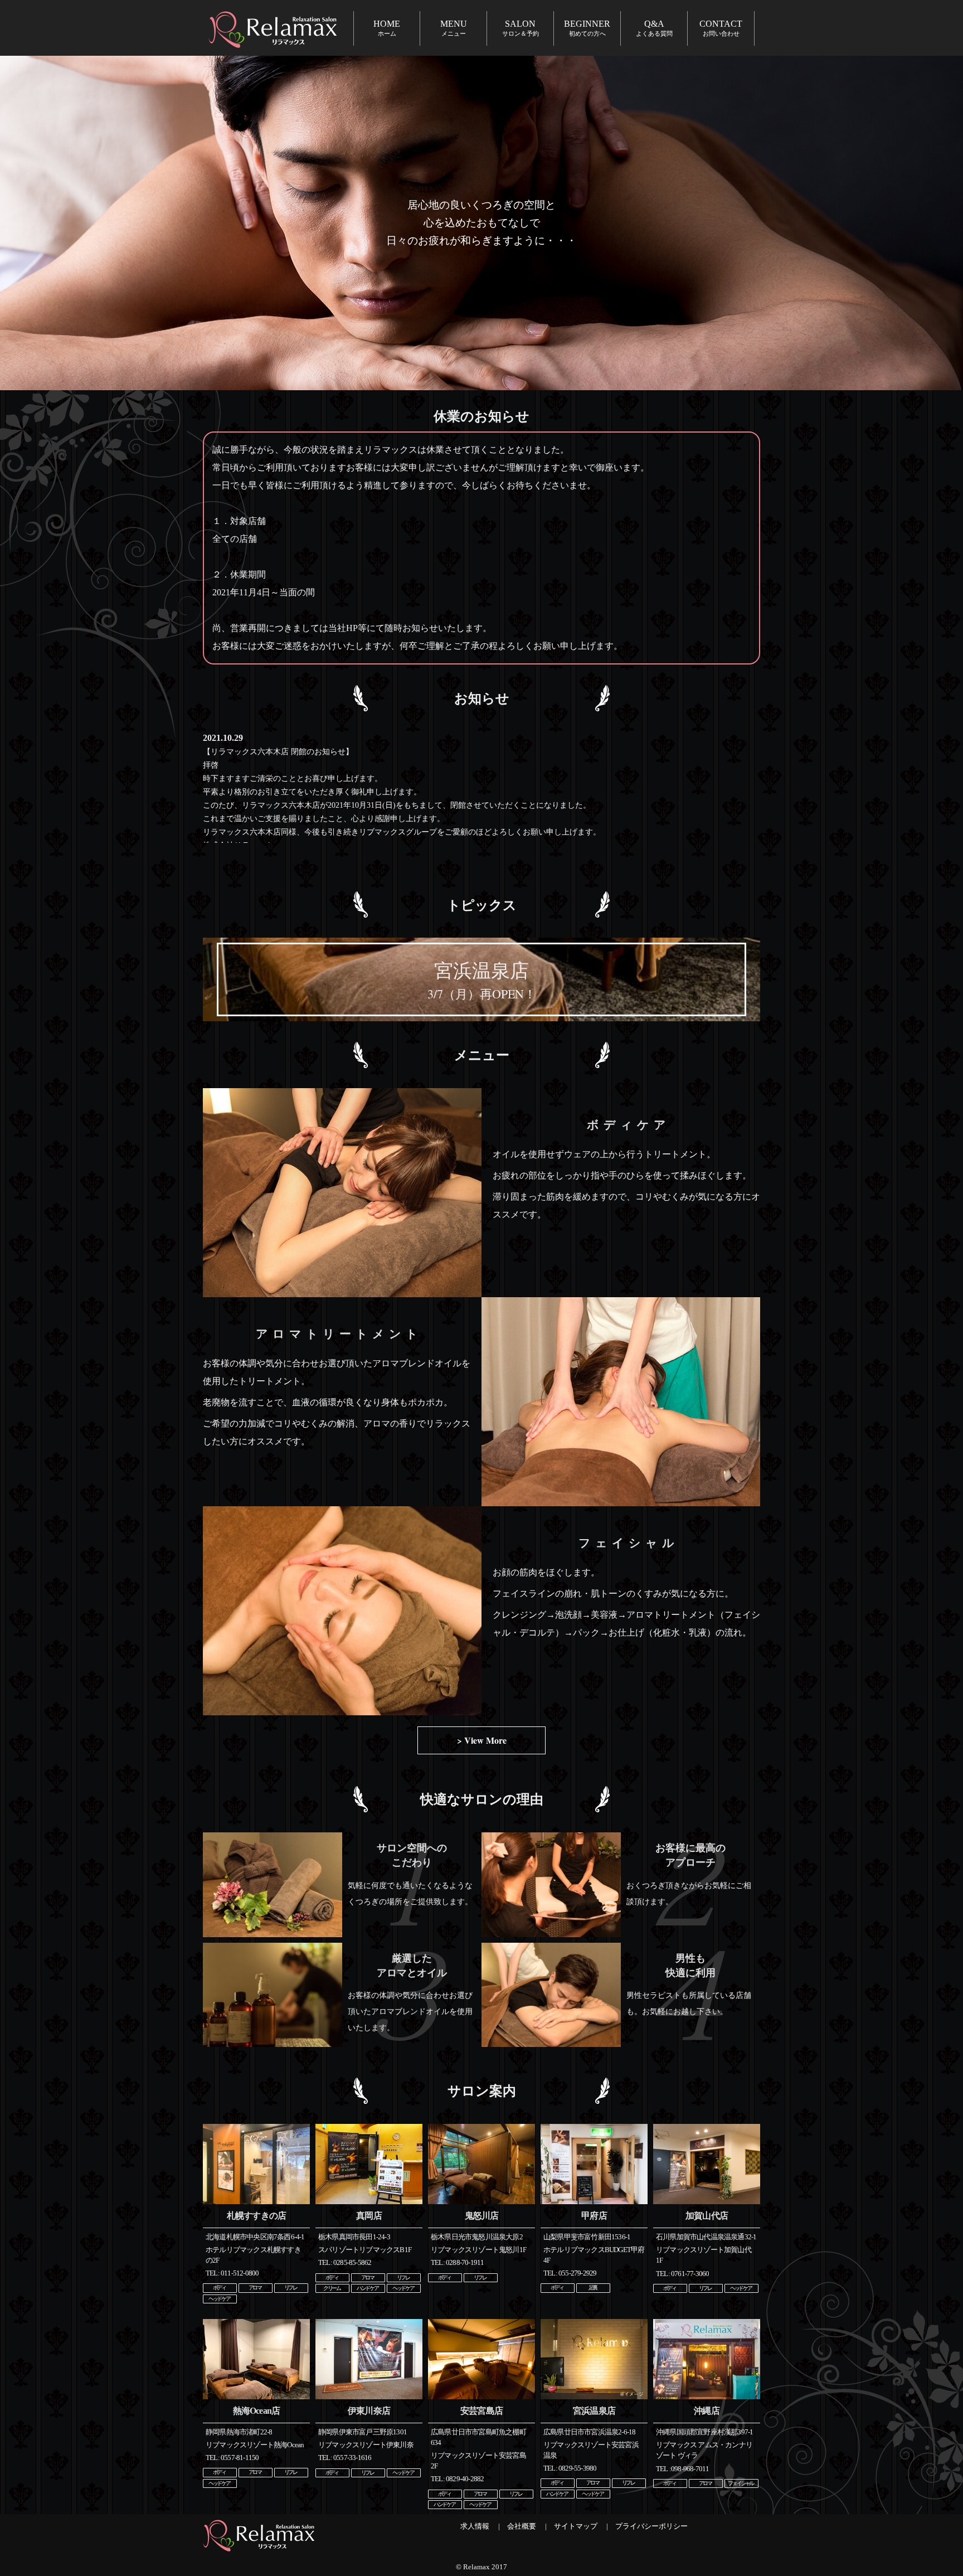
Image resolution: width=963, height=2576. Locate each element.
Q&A (654, 28)
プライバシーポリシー (651, 2526)
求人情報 (475, 2526)
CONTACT (721, 28)
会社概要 (522, 2526)
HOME (387, 28)
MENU (454, 28)
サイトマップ (576, 2526)
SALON (521, 28)
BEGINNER (587, 28)
